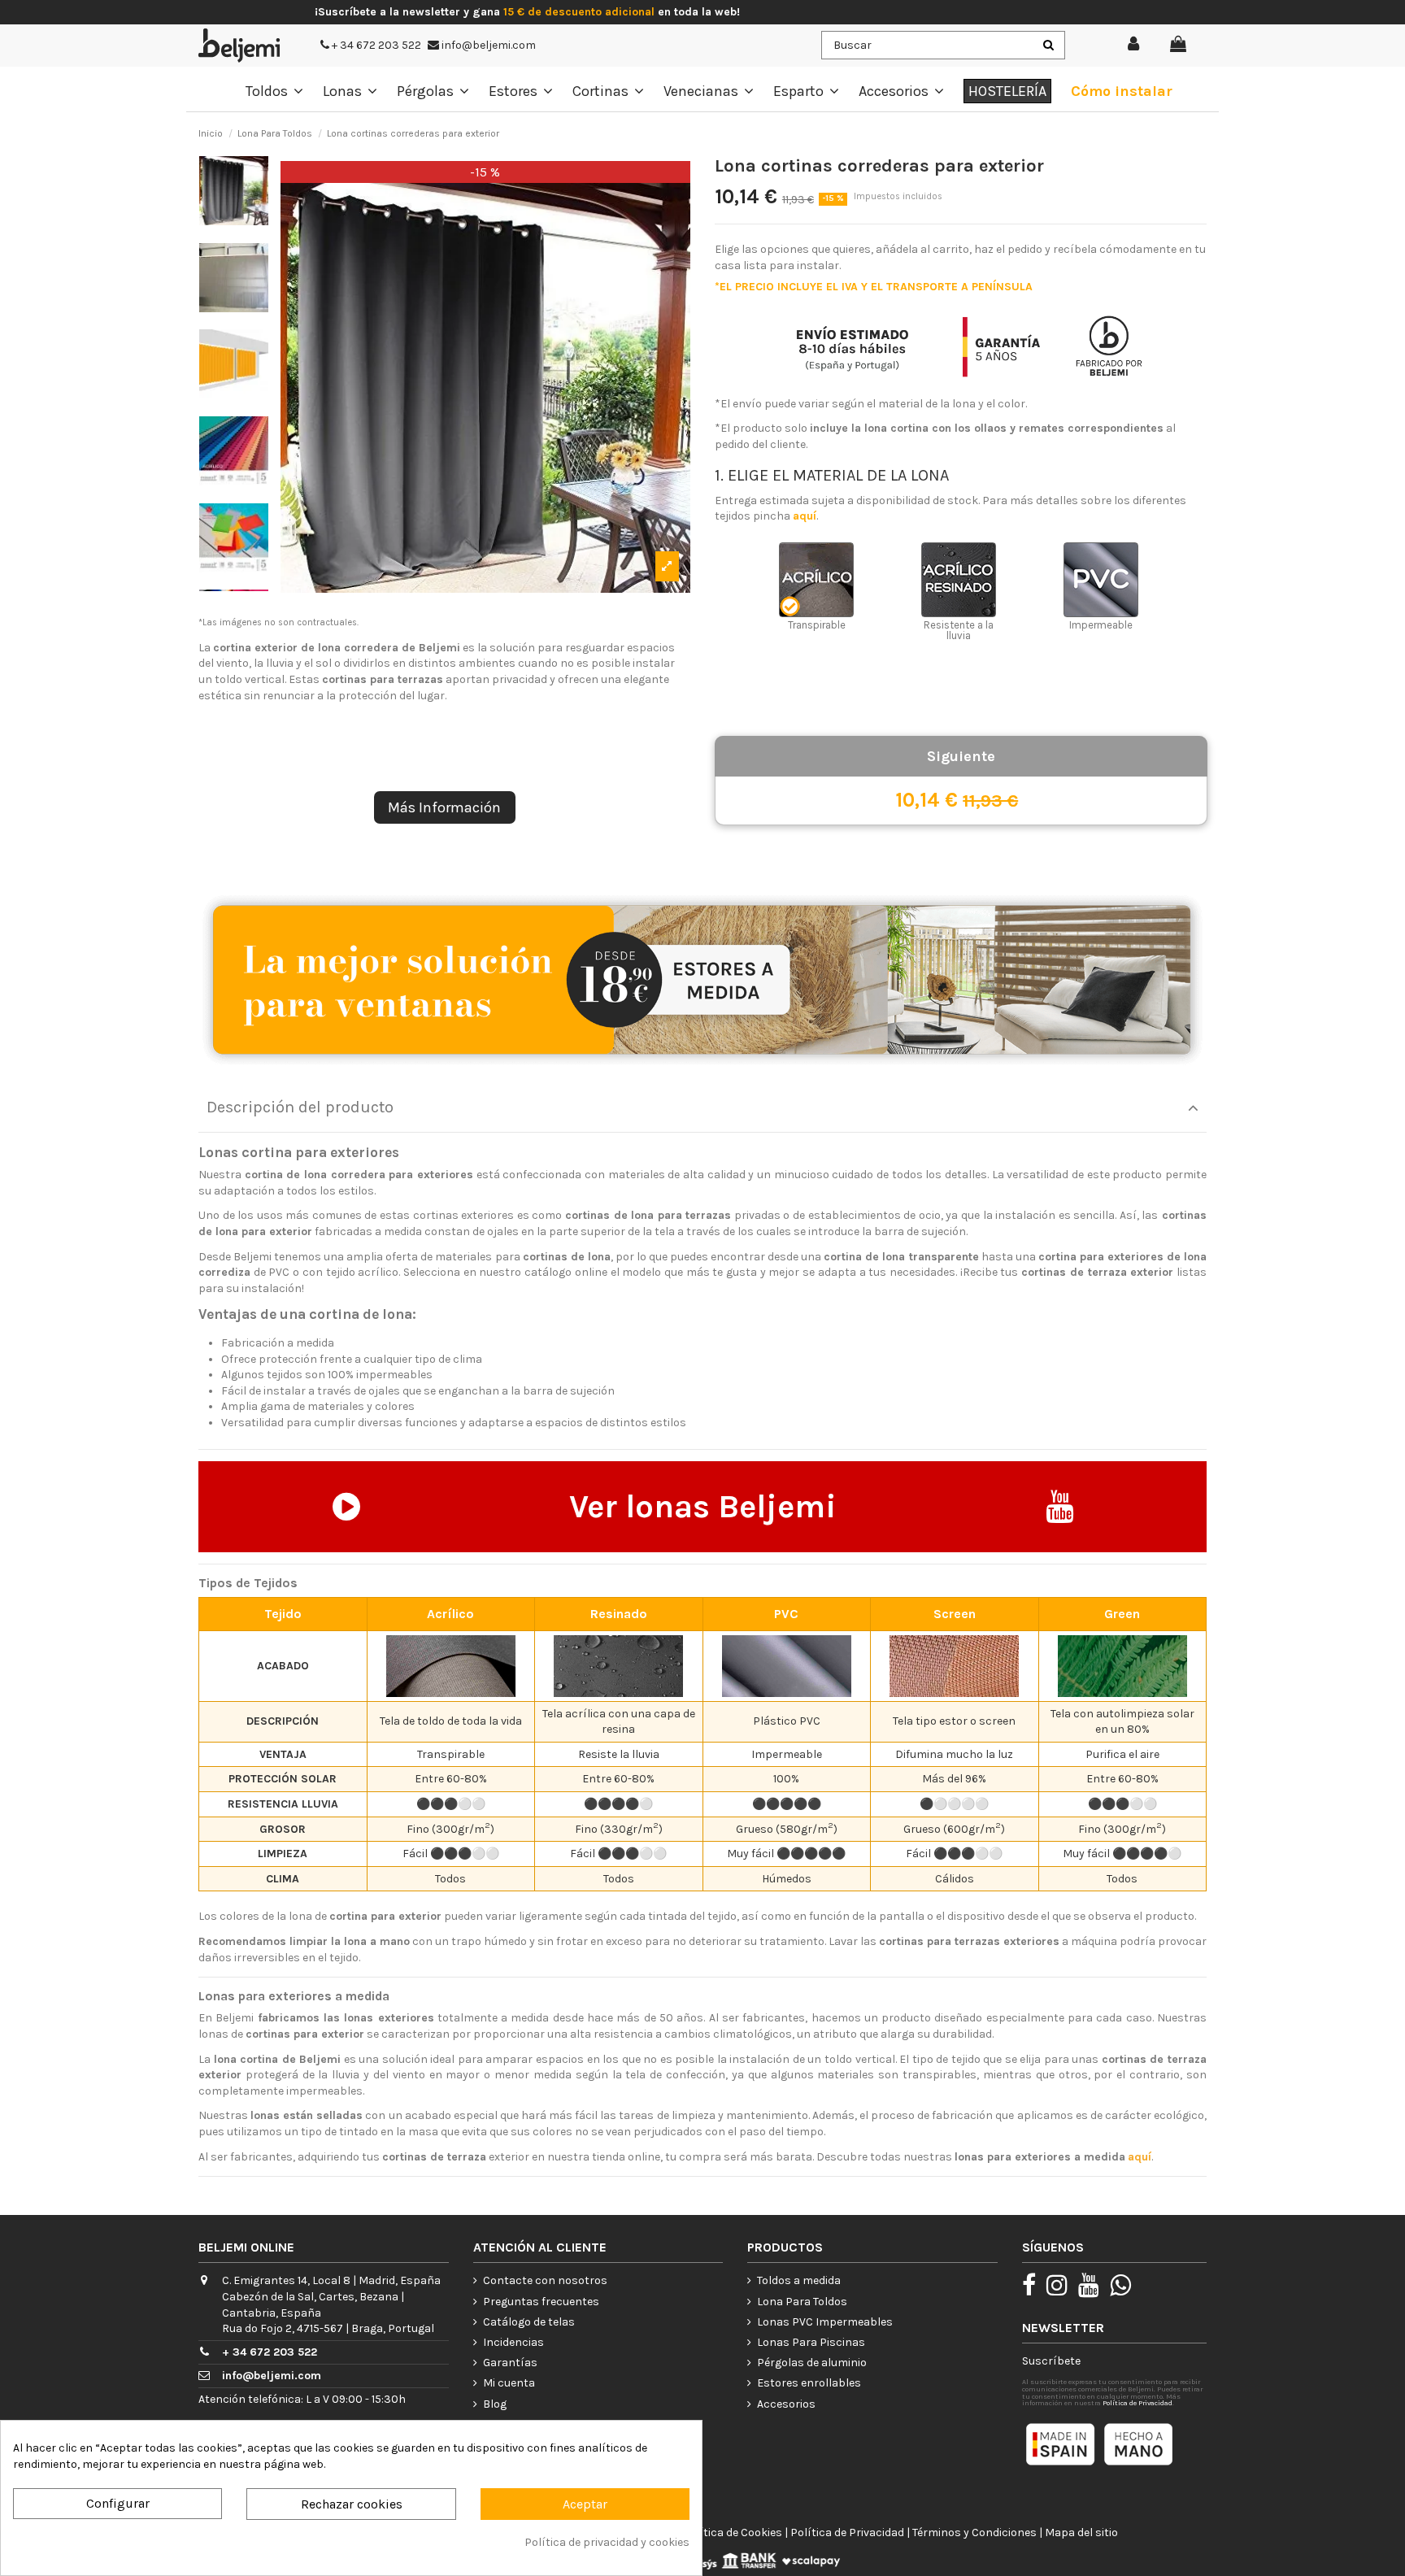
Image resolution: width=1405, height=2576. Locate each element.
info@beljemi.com (487, 45)
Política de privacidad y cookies (607, 2542)
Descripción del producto (300, 1107)
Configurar (118, 2503)
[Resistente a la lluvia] (959, 580)
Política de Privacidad (1137, 2403)
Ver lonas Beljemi (703, 1506)
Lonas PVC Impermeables (825, 2322)
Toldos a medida (799, 2280)
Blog (495, 2404)
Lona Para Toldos (802, 2302)
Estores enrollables (809, 2383)
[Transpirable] (816, 580)
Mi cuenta (509, 2383)
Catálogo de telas (529, 2322)
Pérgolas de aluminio (812, 2363)
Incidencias (513, 2342)
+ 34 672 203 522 (375, 45)
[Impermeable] (1101, 580)
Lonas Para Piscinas (811, 2342)
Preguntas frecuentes (541, 2302)
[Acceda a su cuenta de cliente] (1134, 45)
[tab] (702, 1108)
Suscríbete (1051, 2361)
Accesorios (786, 2404)
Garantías (510, 2363)
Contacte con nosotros (545, 2280)
